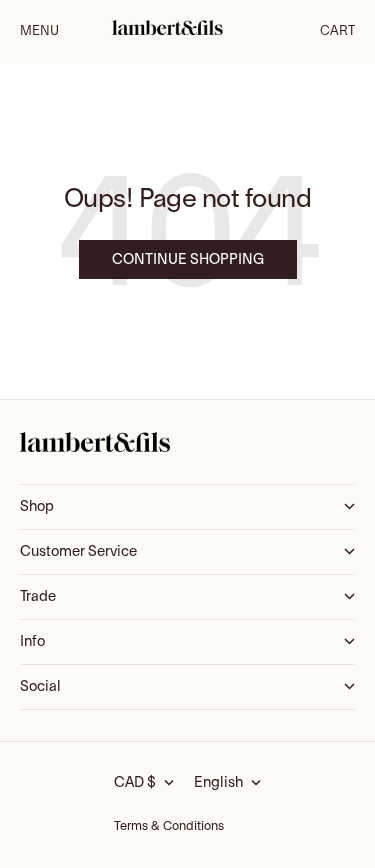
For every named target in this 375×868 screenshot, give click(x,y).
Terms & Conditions (169, 826)
